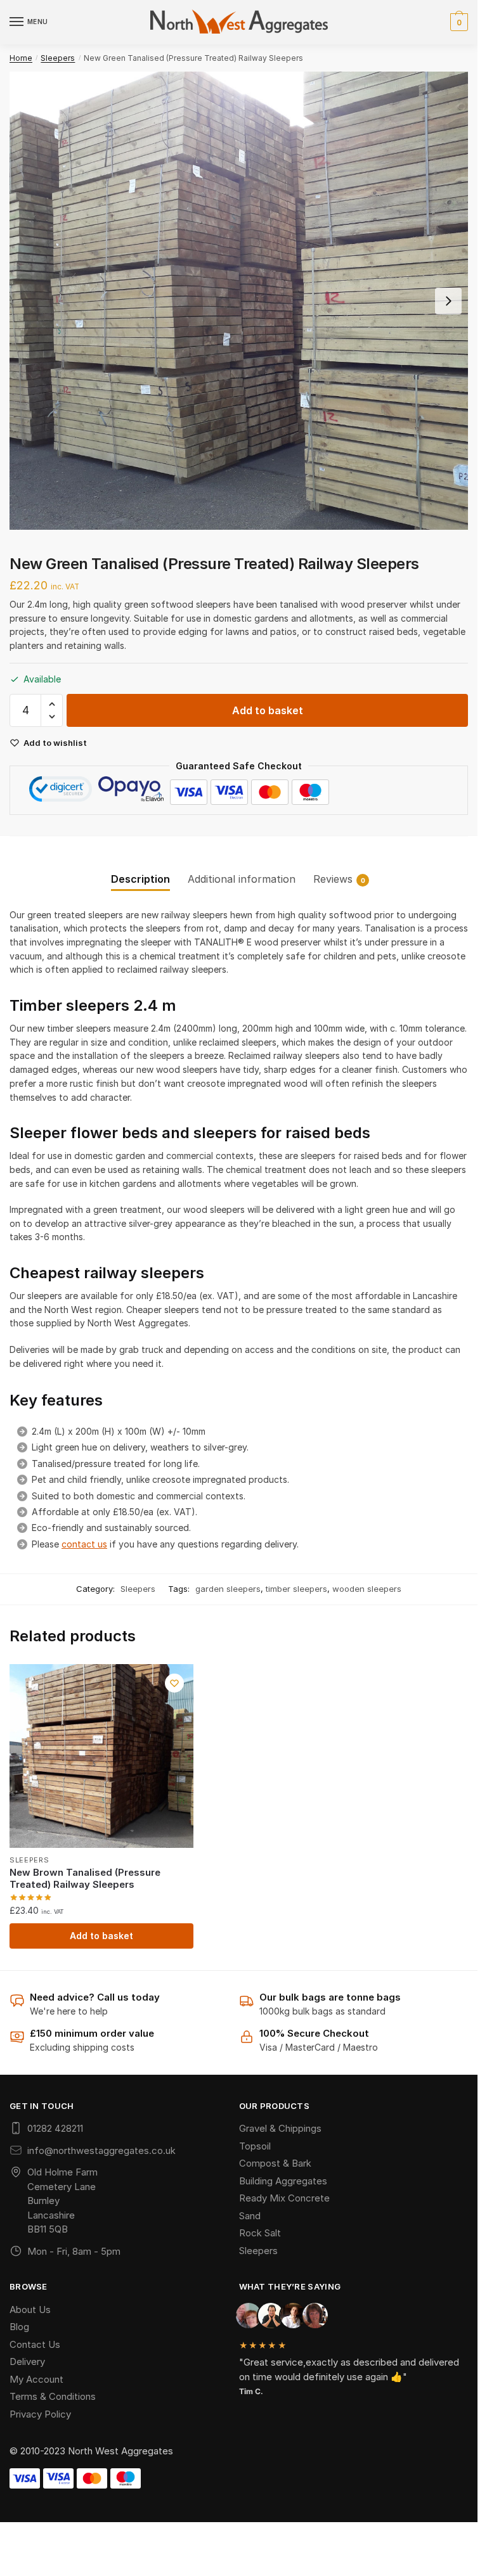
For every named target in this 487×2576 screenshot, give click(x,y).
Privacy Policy (40, 2414)
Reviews (333, 879)
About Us (30, 2310)
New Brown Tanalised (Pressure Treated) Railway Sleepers (85, 1879)
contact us (84, 1544)
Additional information (242, 879)
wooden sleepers (367, 1589)
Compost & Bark (275, 2163)
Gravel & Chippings (280, 2128)
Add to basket (268, 710)
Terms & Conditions (53, 2396)
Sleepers (58, 58)
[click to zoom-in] (239, 301)
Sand (250, 2216)
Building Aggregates (283, 2181)
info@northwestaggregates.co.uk (101, 2150)
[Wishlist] (174, 1683)
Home (21, 58)
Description (140, 879)
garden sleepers (228, 1589)
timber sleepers (296, 1589)
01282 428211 (55, 2128)
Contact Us (35, 2344)
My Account (36, 2379)
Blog (19, 2327)
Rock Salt (260, 2233)
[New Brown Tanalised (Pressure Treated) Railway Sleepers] (101, 1756)
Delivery (27, 2361)
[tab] (140, 869)
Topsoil (255, 2146)
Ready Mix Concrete (284, 2198)
